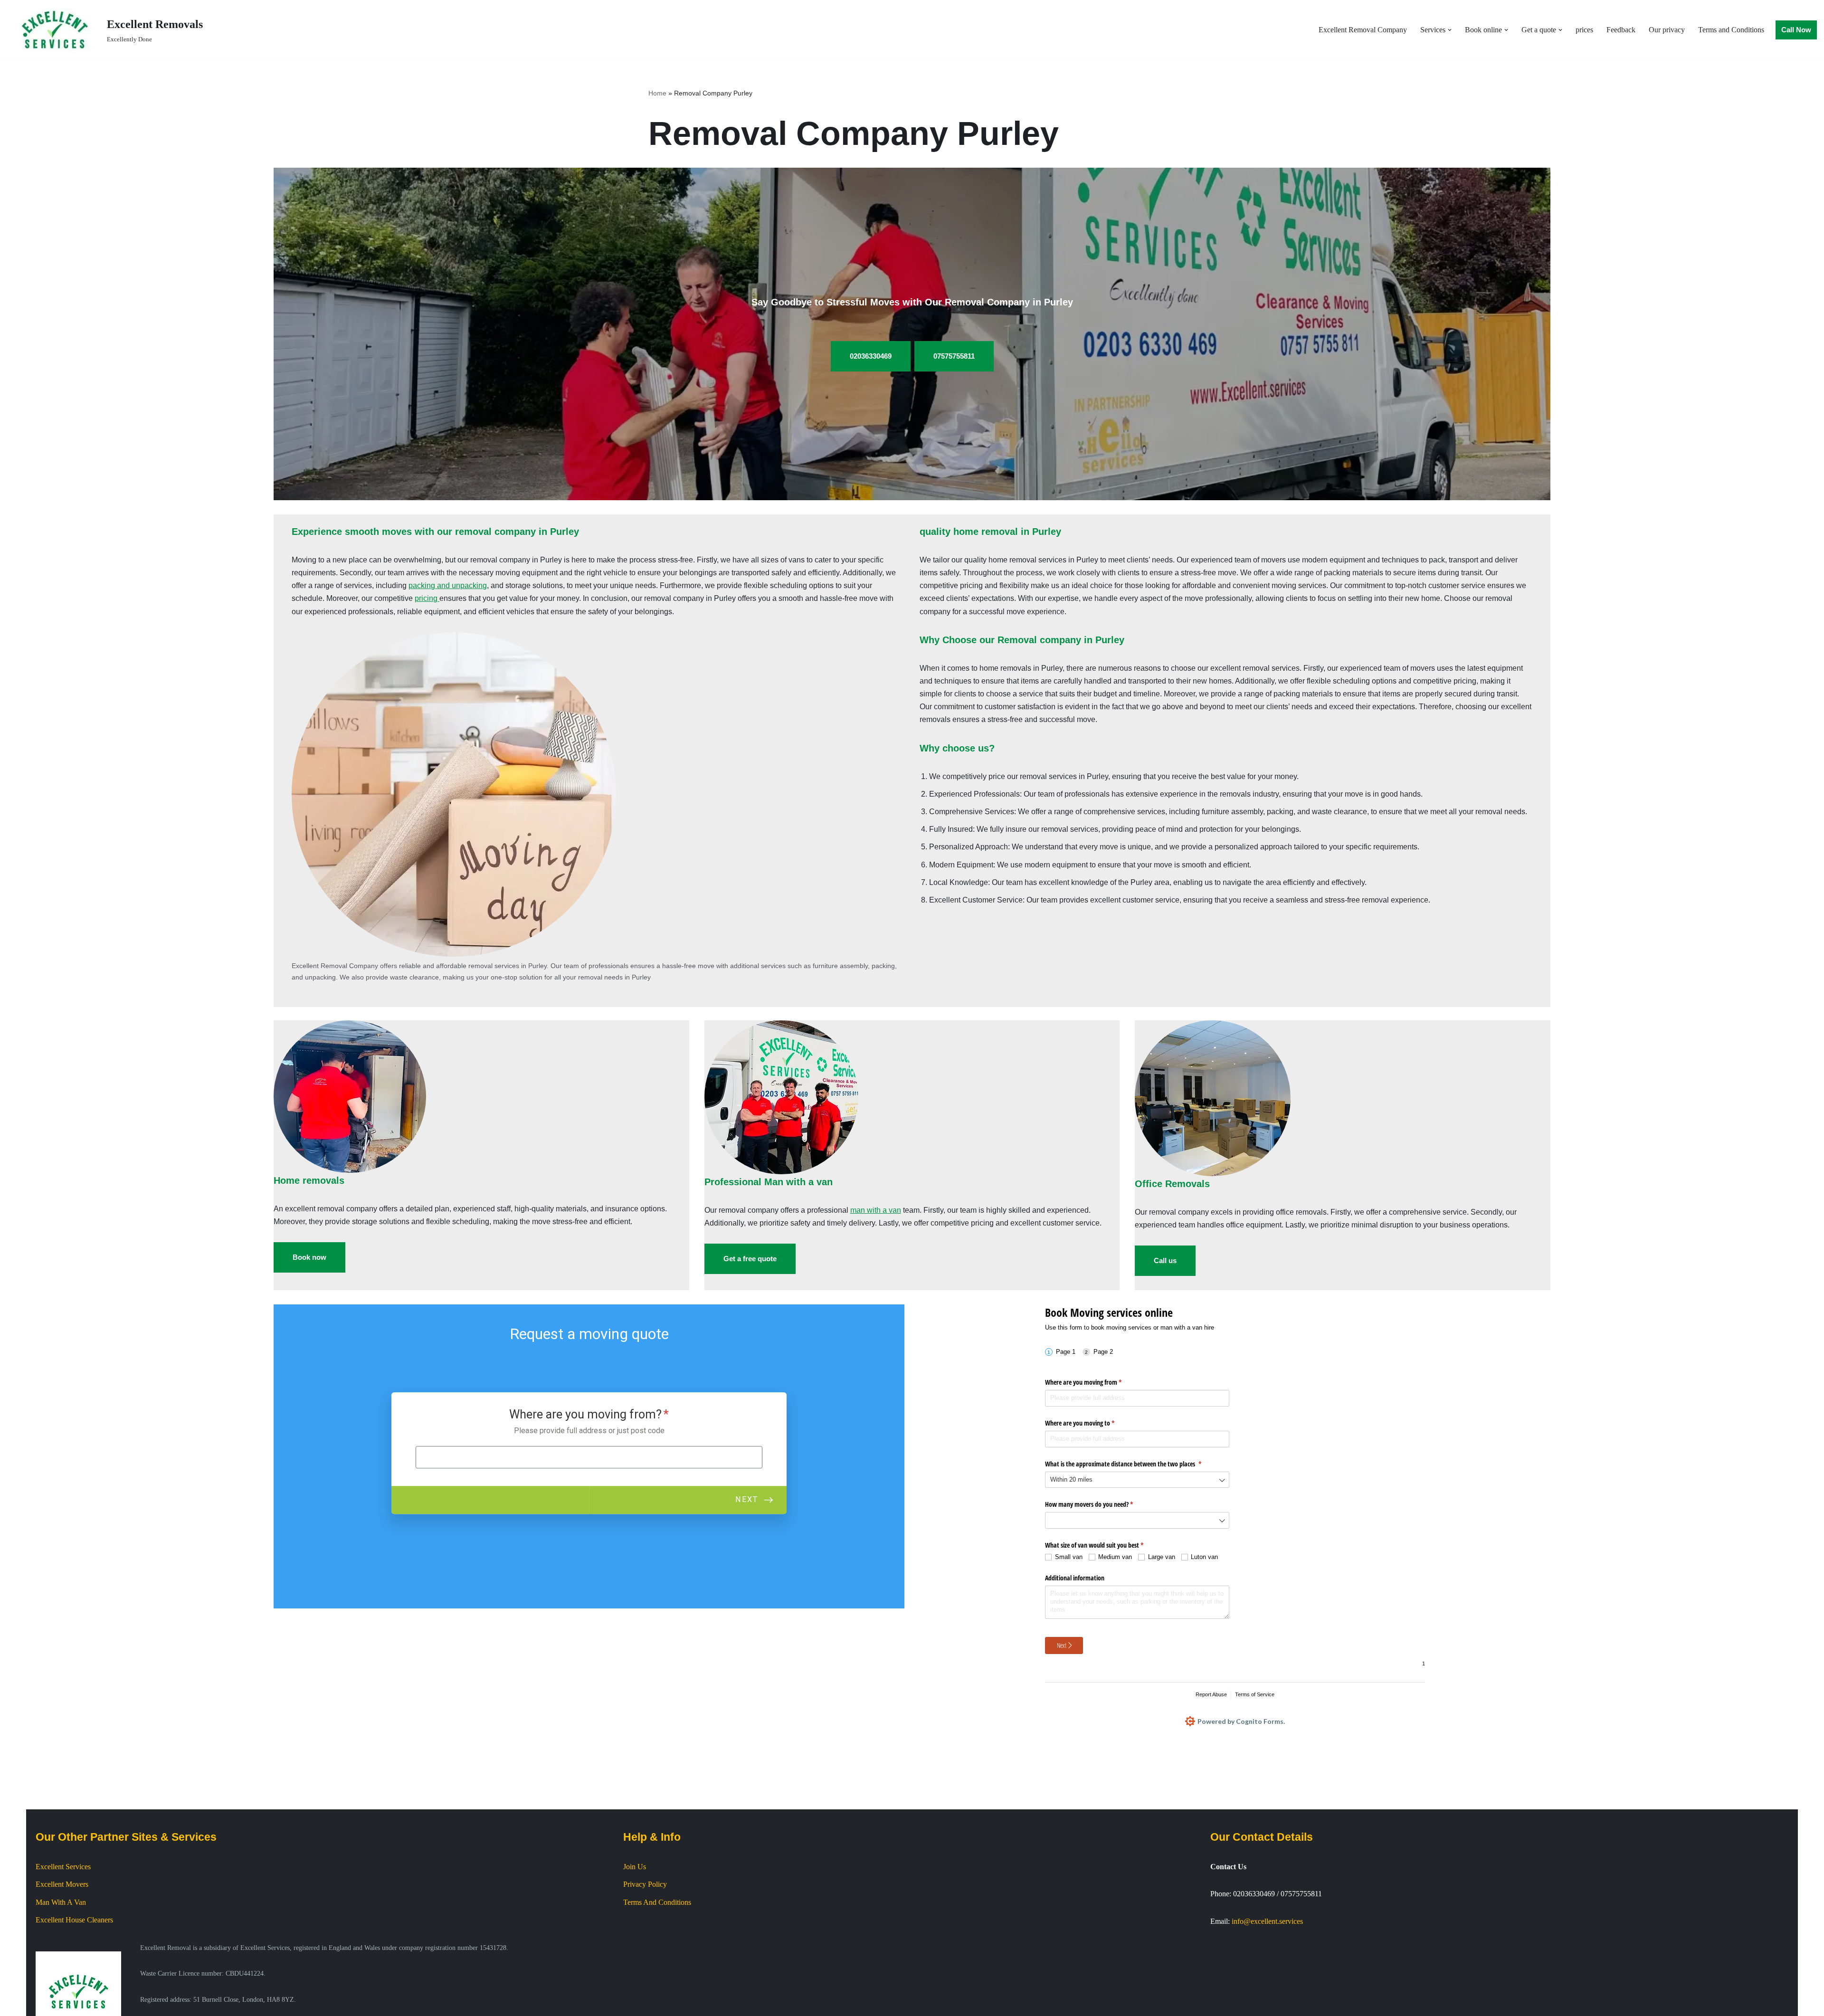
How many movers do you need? (1100, 1504)
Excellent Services (63, 1867)
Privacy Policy (645, 1884)
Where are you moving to (1091, 1423)
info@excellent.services (1267, 1921)
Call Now (1796, 30)
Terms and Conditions (1731, 30)
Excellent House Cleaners (74, 1920)
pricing (427, 598)
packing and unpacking (448, 585)
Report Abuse (1211, 1694)
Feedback (1621, 30)
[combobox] (1137, 1480)
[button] (1450, 30)
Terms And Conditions (657, 1902)
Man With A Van (61, 1902)
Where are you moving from (1094, 1382)
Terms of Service (1255, 1694)
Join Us (635, 1867)
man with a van (876, 1210)
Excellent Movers (62, 1884)
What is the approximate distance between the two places (1134, 1464)
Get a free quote (750, 1259)
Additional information (1075, 1578)
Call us (1165, 1260)
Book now (309, 1257)
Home (657, 93)
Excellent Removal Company (1363, 30)
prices (1584, 30)
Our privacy (1667, 30)
